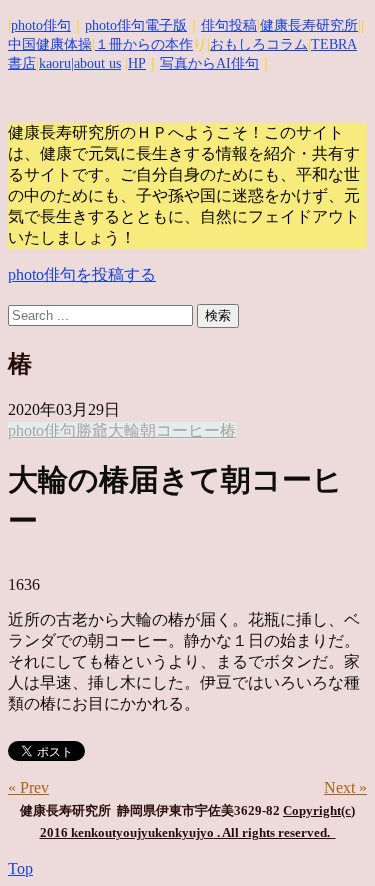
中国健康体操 (50, 44)
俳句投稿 (229, 25)
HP (137, 63)
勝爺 (92, 430)
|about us (96, 63)
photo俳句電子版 (136, 25)
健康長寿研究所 (309, 25)
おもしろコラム (259, 44)
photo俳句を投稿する (82, 274)
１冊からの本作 (144, 44)
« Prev (28, 787)
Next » (345, 787)
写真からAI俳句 (209, 63)
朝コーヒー (180, 430)
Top (20, 868)
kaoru (55, 63)
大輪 (124, 430)
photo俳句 (41, 25)
